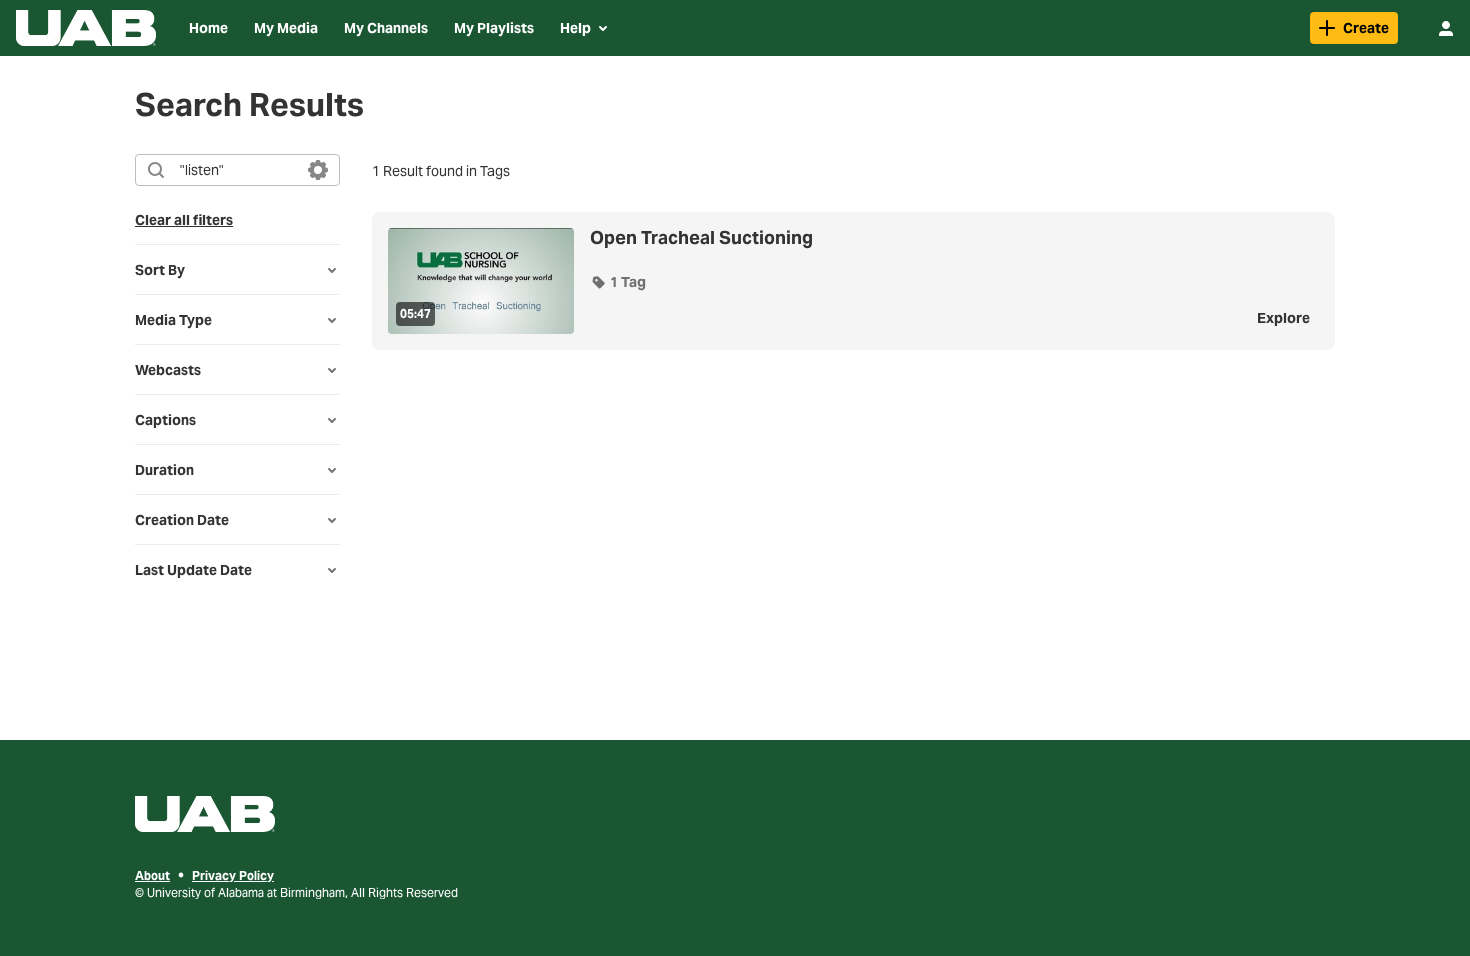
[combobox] (236, 170)
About (152, 875)
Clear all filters (184, 220)
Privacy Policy (233, 875)
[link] (1354, 28)
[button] (618, 282)
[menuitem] (208, 28)
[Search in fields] (318, 170)
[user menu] (1446, 28)
